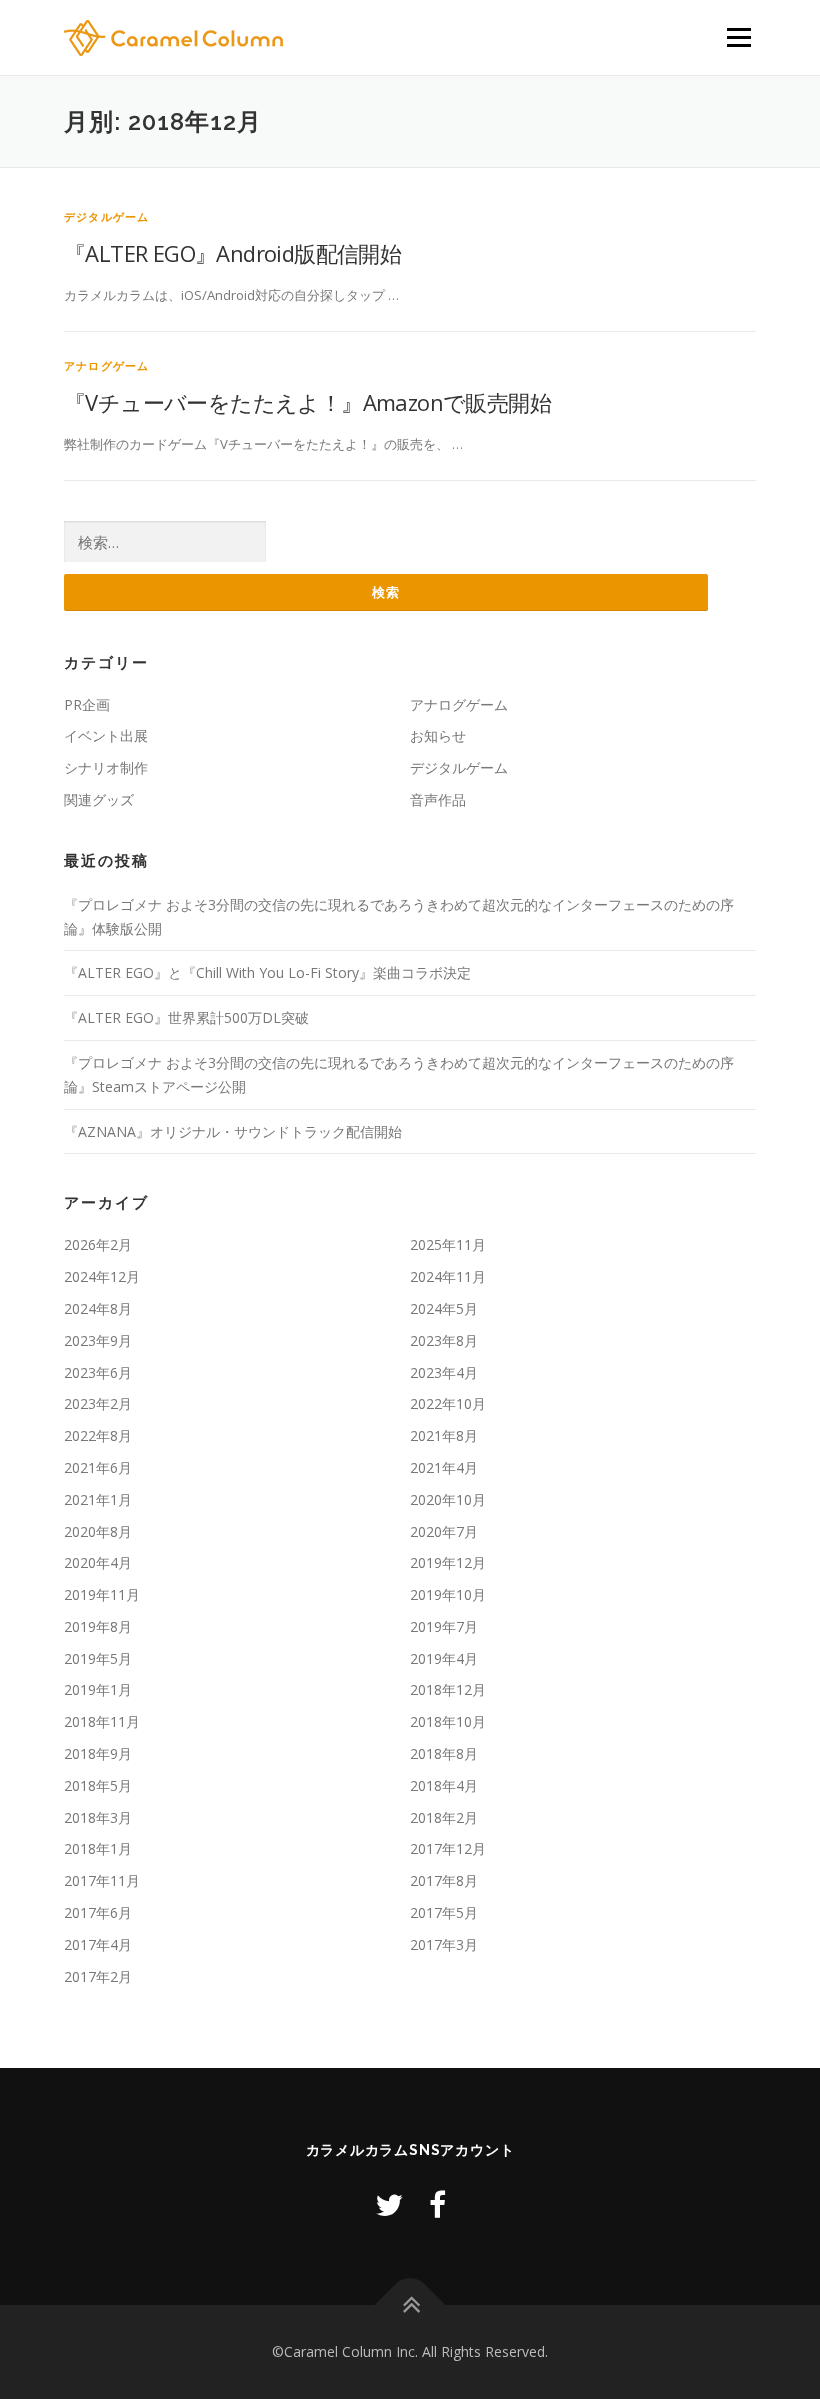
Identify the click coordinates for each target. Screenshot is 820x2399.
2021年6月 (98, 1467)
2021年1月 (98, 1499)
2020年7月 (444, 1531)
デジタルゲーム (106, 216)
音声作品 (438, 799)
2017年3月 (444, 1944)
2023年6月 (98, 1372)
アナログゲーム (106, 365)
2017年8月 (444, 1880)
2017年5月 (444, 1912)
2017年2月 (98, 1976)
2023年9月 (98, 1340)
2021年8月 (444, 1435)
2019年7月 (444, 1626)
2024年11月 (448, 1276)
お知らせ (438, 735)
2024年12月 (102, 1276)
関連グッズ (99, 799)
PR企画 (87, 704)
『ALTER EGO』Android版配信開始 (232, 253)
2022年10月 (448, 1403)
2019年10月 (448, 1594)
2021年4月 (444, 1467)
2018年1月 (98, 1848)
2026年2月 (98, 1244)
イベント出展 (106, 735)
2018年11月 (102, 1721)
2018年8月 (444, 1753)
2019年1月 (98, 1689)
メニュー (738, 37)
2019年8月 (98, 1626)
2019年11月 (102, 1594)
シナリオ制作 (106, 767)
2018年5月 (98, 1785)
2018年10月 (448, 1721)
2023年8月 (444, 1340)
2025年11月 (448, 1244)
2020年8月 (98, 1531)
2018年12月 (448, 1689)
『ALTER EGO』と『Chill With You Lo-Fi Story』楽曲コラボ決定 (267, 972)
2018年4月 (444, 1785)
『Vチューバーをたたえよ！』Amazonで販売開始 (307, 402)
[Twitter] (389, 2204)
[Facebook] (437, 2204)
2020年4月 (98, 1562)
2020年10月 (448, 1499)
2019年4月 (444, 1658)
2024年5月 (444, 1308)
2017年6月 (98, 1912)
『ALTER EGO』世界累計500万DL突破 (186, 1017)
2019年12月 (448, 1562)
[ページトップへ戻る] (410, 2305)
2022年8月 (98, 1435)
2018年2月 (444, 1817)
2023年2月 (98, 1403)
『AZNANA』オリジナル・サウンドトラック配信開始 (233, 1131)
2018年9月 (98, 1753)
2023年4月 (444, 1372)
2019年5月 (98, 1658)
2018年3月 (98, 1817)
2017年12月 (448, 1848)
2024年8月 (98, 1308)
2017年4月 (98, 1944)
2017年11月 (102, 1880)
